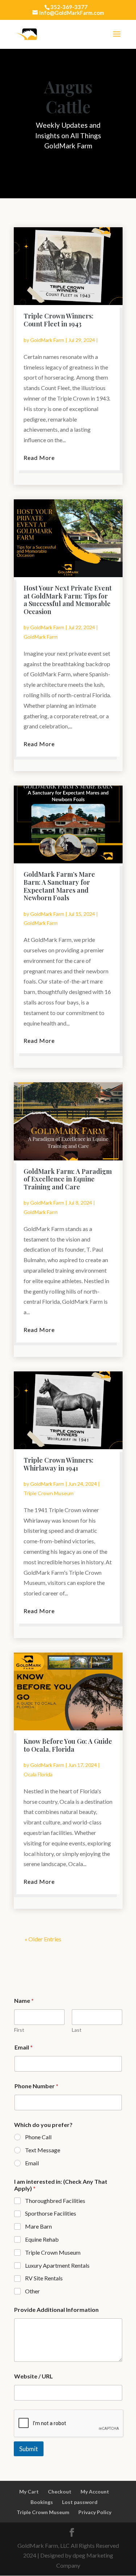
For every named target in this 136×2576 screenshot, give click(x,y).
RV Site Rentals (44, 2278)
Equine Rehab (42, 2239)
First (19, 2030)
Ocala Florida (38, 1774)
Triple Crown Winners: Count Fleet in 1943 (59, 320)
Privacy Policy (95, 2512)
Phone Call (38, 2137)
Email (24, 2047)
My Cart (29, 2492)
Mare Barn (38, 2226)
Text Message (43, 2150)
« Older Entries (43, 1939)
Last (77, 2030)
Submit (29, 2449)
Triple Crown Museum (49, 1493)
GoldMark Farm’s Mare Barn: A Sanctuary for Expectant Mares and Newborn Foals (59, 886)
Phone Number (36, 2086)
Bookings (42, 2502)
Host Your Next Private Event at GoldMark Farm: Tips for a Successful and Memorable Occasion (68, 600)
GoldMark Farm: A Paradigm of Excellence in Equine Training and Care (68, 1179)
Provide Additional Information (56, 2309)
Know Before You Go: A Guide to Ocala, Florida (68, 1745)
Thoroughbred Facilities (55, 2201)
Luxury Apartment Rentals (57, 2265)
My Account (95, 2492)
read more (39, 458)
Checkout (60, 2492)
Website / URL (34, 2376)
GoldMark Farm (47, 340)
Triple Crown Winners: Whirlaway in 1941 (59, 1464)
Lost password (80, 2502)
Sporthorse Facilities (51, 2213)
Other (32, 2291)
